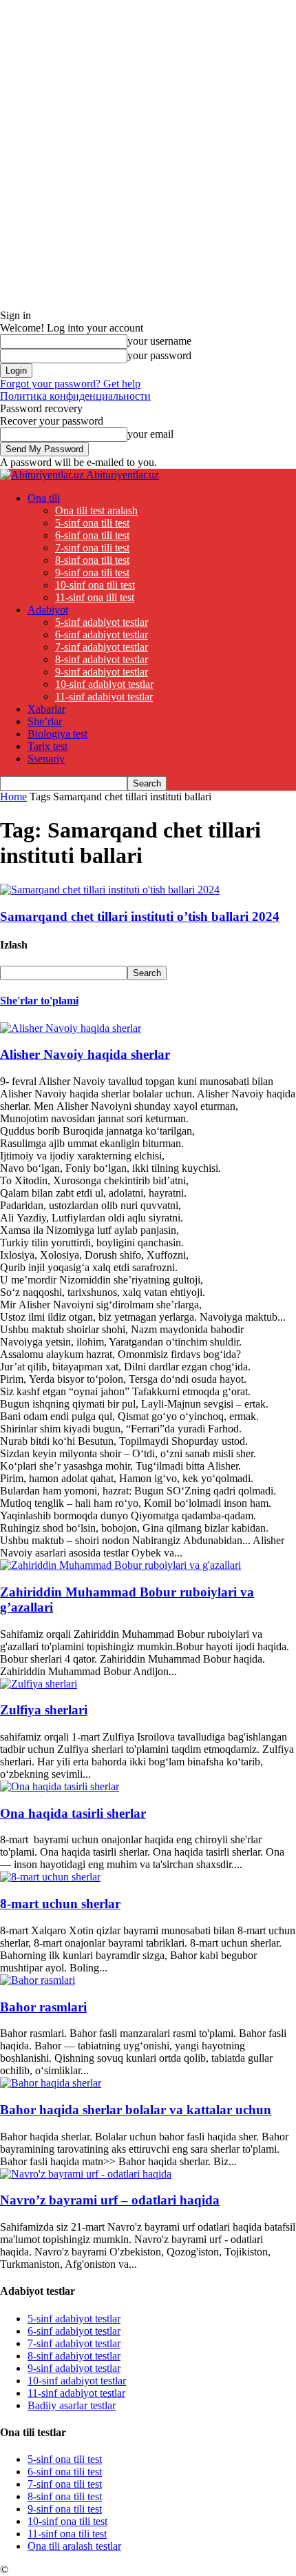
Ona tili (44, 498)
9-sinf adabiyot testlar (102, 672)
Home (13, 797)
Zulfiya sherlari (44, 1710)
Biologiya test (57, 734)
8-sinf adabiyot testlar (102, 659)
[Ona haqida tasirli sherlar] (60, 1786)
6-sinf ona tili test (92, 535)
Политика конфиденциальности (75, 396)
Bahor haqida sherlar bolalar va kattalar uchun (136, 2110)
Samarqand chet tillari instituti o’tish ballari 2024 (140, 916)
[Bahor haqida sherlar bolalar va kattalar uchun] (51, 2083)
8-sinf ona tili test (92, 560)
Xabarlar (46, 709)
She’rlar (45, 721)
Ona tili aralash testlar (74, 2546)
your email (150, 434)
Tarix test (47, 746)
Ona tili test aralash (96, 510)
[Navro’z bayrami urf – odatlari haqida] (86, 2174)
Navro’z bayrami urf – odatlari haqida (110, 2200)
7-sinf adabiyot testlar (102, 647)
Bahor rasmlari (43, 2007)
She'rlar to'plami (39, 1001)
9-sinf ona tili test (92, 572)
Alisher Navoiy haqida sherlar (85, 1054)
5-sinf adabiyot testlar (102, 622)
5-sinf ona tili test (92, 523)
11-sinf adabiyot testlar (104, 697)
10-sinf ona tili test (95, 585)
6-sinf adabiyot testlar (102, 635)
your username (159, 341)
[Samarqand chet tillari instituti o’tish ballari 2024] (110, 890)
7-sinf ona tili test (92, 548)
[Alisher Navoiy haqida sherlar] (71, 1028)
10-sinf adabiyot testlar (104, 684)
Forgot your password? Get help (70, 384)
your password (159, 355)
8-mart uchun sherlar (60, 1904)
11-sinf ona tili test (95, 597)
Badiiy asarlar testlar (72, 2405)
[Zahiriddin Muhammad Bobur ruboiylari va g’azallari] (120, 1565)
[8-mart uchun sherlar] (50, 1877)
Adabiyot (48, 610)
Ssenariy (46, 759)
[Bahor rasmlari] (38, 1980)
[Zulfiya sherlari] (39, 1684)
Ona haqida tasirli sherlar (73, 1813)
